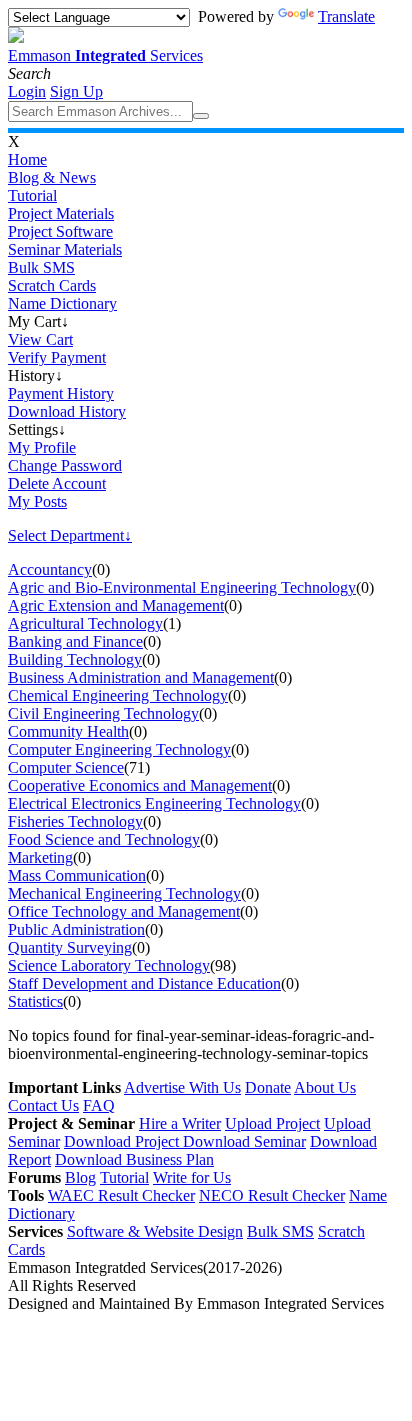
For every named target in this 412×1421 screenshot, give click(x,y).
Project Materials (61, 213)
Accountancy (50, 569)
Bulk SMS (41, 267)
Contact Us (43, 1105)
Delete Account (57, 483)
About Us (325, 1087)
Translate (346, 16)
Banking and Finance (75, 641)
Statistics (35, 1001)
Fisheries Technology (75, 821)
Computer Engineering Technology (119, 749)
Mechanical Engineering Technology (124, 893)
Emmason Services (105, 55)
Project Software (60, 231)
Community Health (68, 731)
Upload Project (272, 1123)
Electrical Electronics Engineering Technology (154, 803)
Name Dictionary (62, 303)
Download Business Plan (134, 1159)
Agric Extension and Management (116, 605)
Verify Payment (57, 357)
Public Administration (76, 929)
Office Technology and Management (124, 911)
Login (27, 91)
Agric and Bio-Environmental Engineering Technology (182, 587)
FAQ (99, 1105)
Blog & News (52, 177)
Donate (268, 1087)
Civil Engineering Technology (103, 713)
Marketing (40, 857)
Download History (67, 411)
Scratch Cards (52, 285)
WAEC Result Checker (121, 1195)
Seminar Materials (65, 249)
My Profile (42, 447)
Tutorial (32, 195)
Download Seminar (244, 1141)
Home (27, 159)
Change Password (65, 465)
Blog (80, 1177)
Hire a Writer (180, 1123)
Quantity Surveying (70, 947)
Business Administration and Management (141, 677)
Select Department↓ (70, 535)
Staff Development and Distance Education (144, 983)
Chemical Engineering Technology (118, 695)
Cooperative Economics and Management (140, 785)
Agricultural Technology (85, 623)
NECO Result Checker (272, 1195)
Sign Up (76, 91)
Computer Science (66, 767)
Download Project (123, 1141)
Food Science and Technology (104, 839)
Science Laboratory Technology (109, 965)
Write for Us (192, 1177)
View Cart (40, 339)
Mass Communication (77, 875)
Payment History (61, 393)
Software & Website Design (155, 1231)
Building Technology (75, 659)
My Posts (37, 501)
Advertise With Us (182, 1087)
